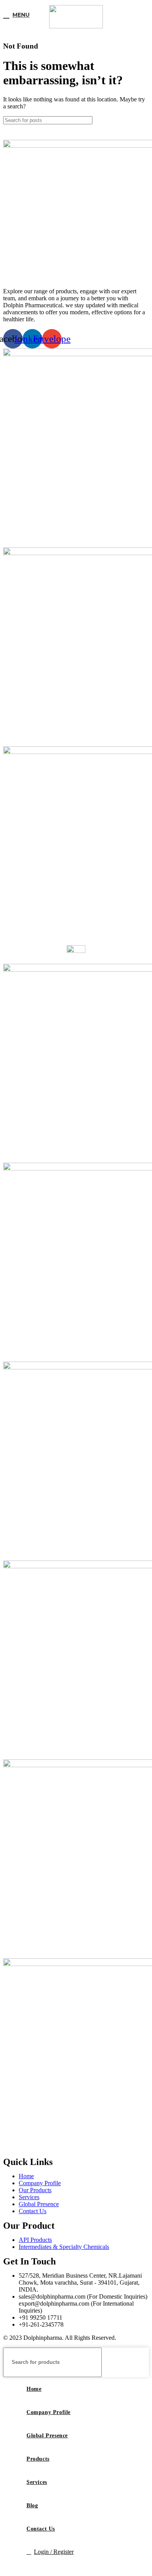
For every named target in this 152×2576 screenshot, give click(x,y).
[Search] (140, 120)
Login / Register (54, 2552)
